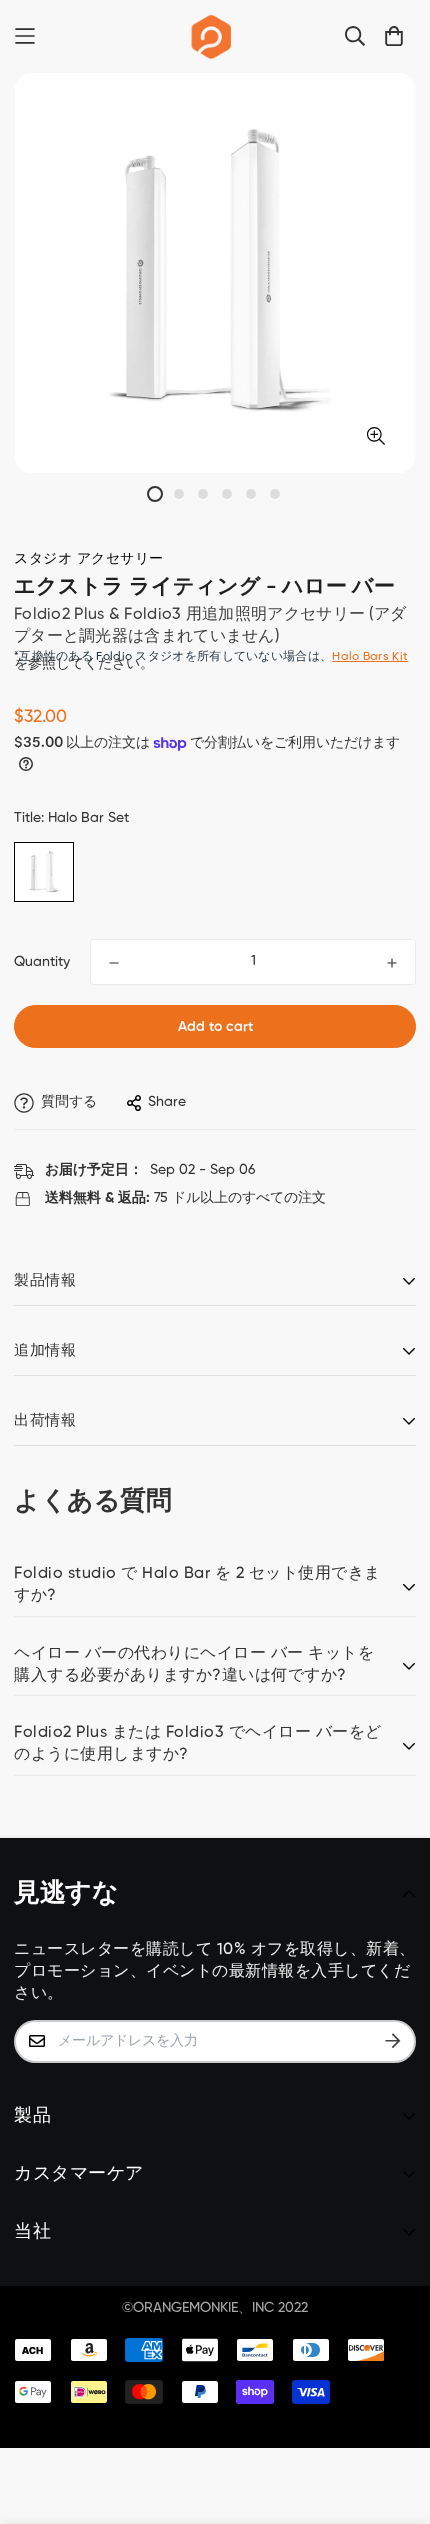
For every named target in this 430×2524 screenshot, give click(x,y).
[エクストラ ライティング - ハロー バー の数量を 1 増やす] (392, 963)
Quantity (42, 962)
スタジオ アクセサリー (89, 559)
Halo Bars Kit (370, 657)
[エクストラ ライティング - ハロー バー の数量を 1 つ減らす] (114, 963)
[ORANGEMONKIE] (211, 36)
